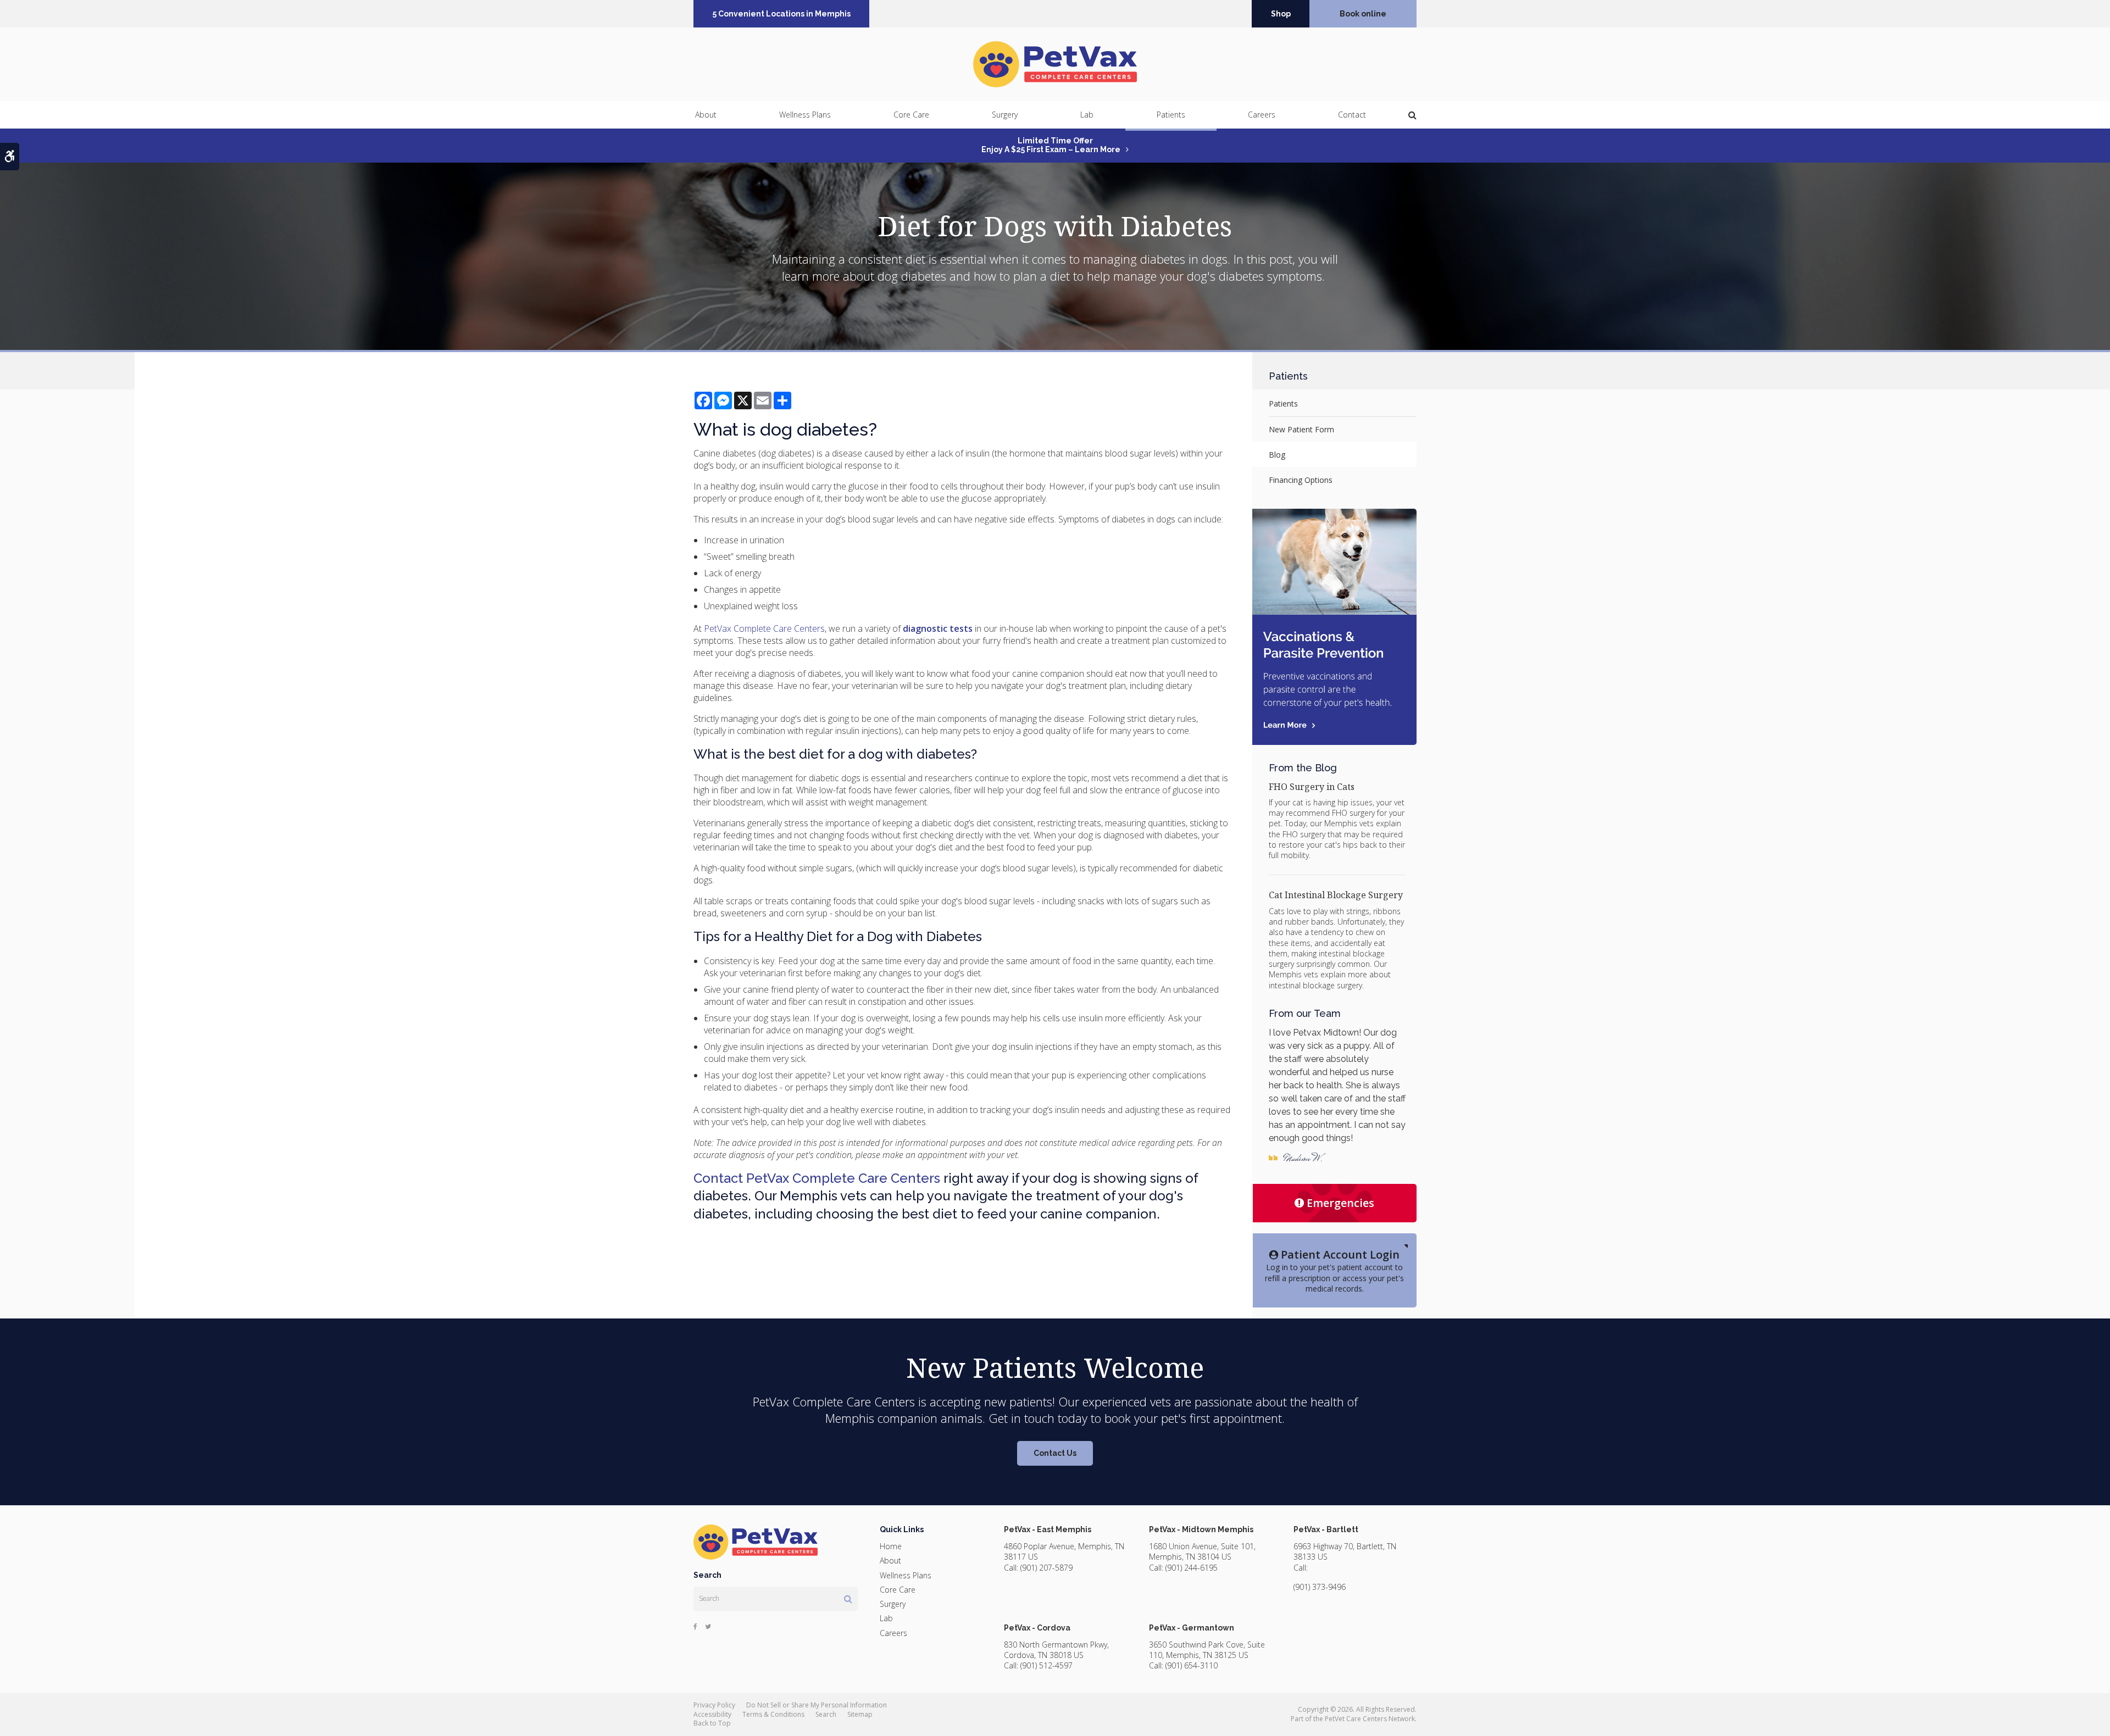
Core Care (911, 115)
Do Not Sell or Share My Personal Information (817, 1705)
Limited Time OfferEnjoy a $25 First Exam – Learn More (1051, 145)
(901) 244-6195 (1192, 1568)
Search (826, 1714)
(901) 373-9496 (1320, 1587)
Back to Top (712, 1723)
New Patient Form (1301, 429)
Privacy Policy (714, 1705)
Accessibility (712, 1714)
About (706, 115)
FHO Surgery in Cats (1312, 787)
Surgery (1005, 115)
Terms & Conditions (773, 1714)
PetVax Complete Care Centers (764, 628)
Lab (1087, 115)
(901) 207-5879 (1046, 1568)
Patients (1171, 115)
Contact (1352, 115)
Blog (1277, 455)
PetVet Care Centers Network (1370, 1719)
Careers (1262, 115)
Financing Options (1301, 480)
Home (891, 1546)
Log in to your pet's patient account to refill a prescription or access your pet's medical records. (1334, 1270)
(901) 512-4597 (1046, 1665)
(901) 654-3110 (1192, 1665)
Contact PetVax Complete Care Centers (817, 1178)
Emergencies (1340, 1203)
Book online (1363, 14)
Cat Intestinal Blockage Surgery (1336, 895)
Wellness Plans (805, 115)
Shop (1281, 14)
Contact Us (1055, 1453)
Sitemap (860, 1714)
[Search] (848, 1599)
